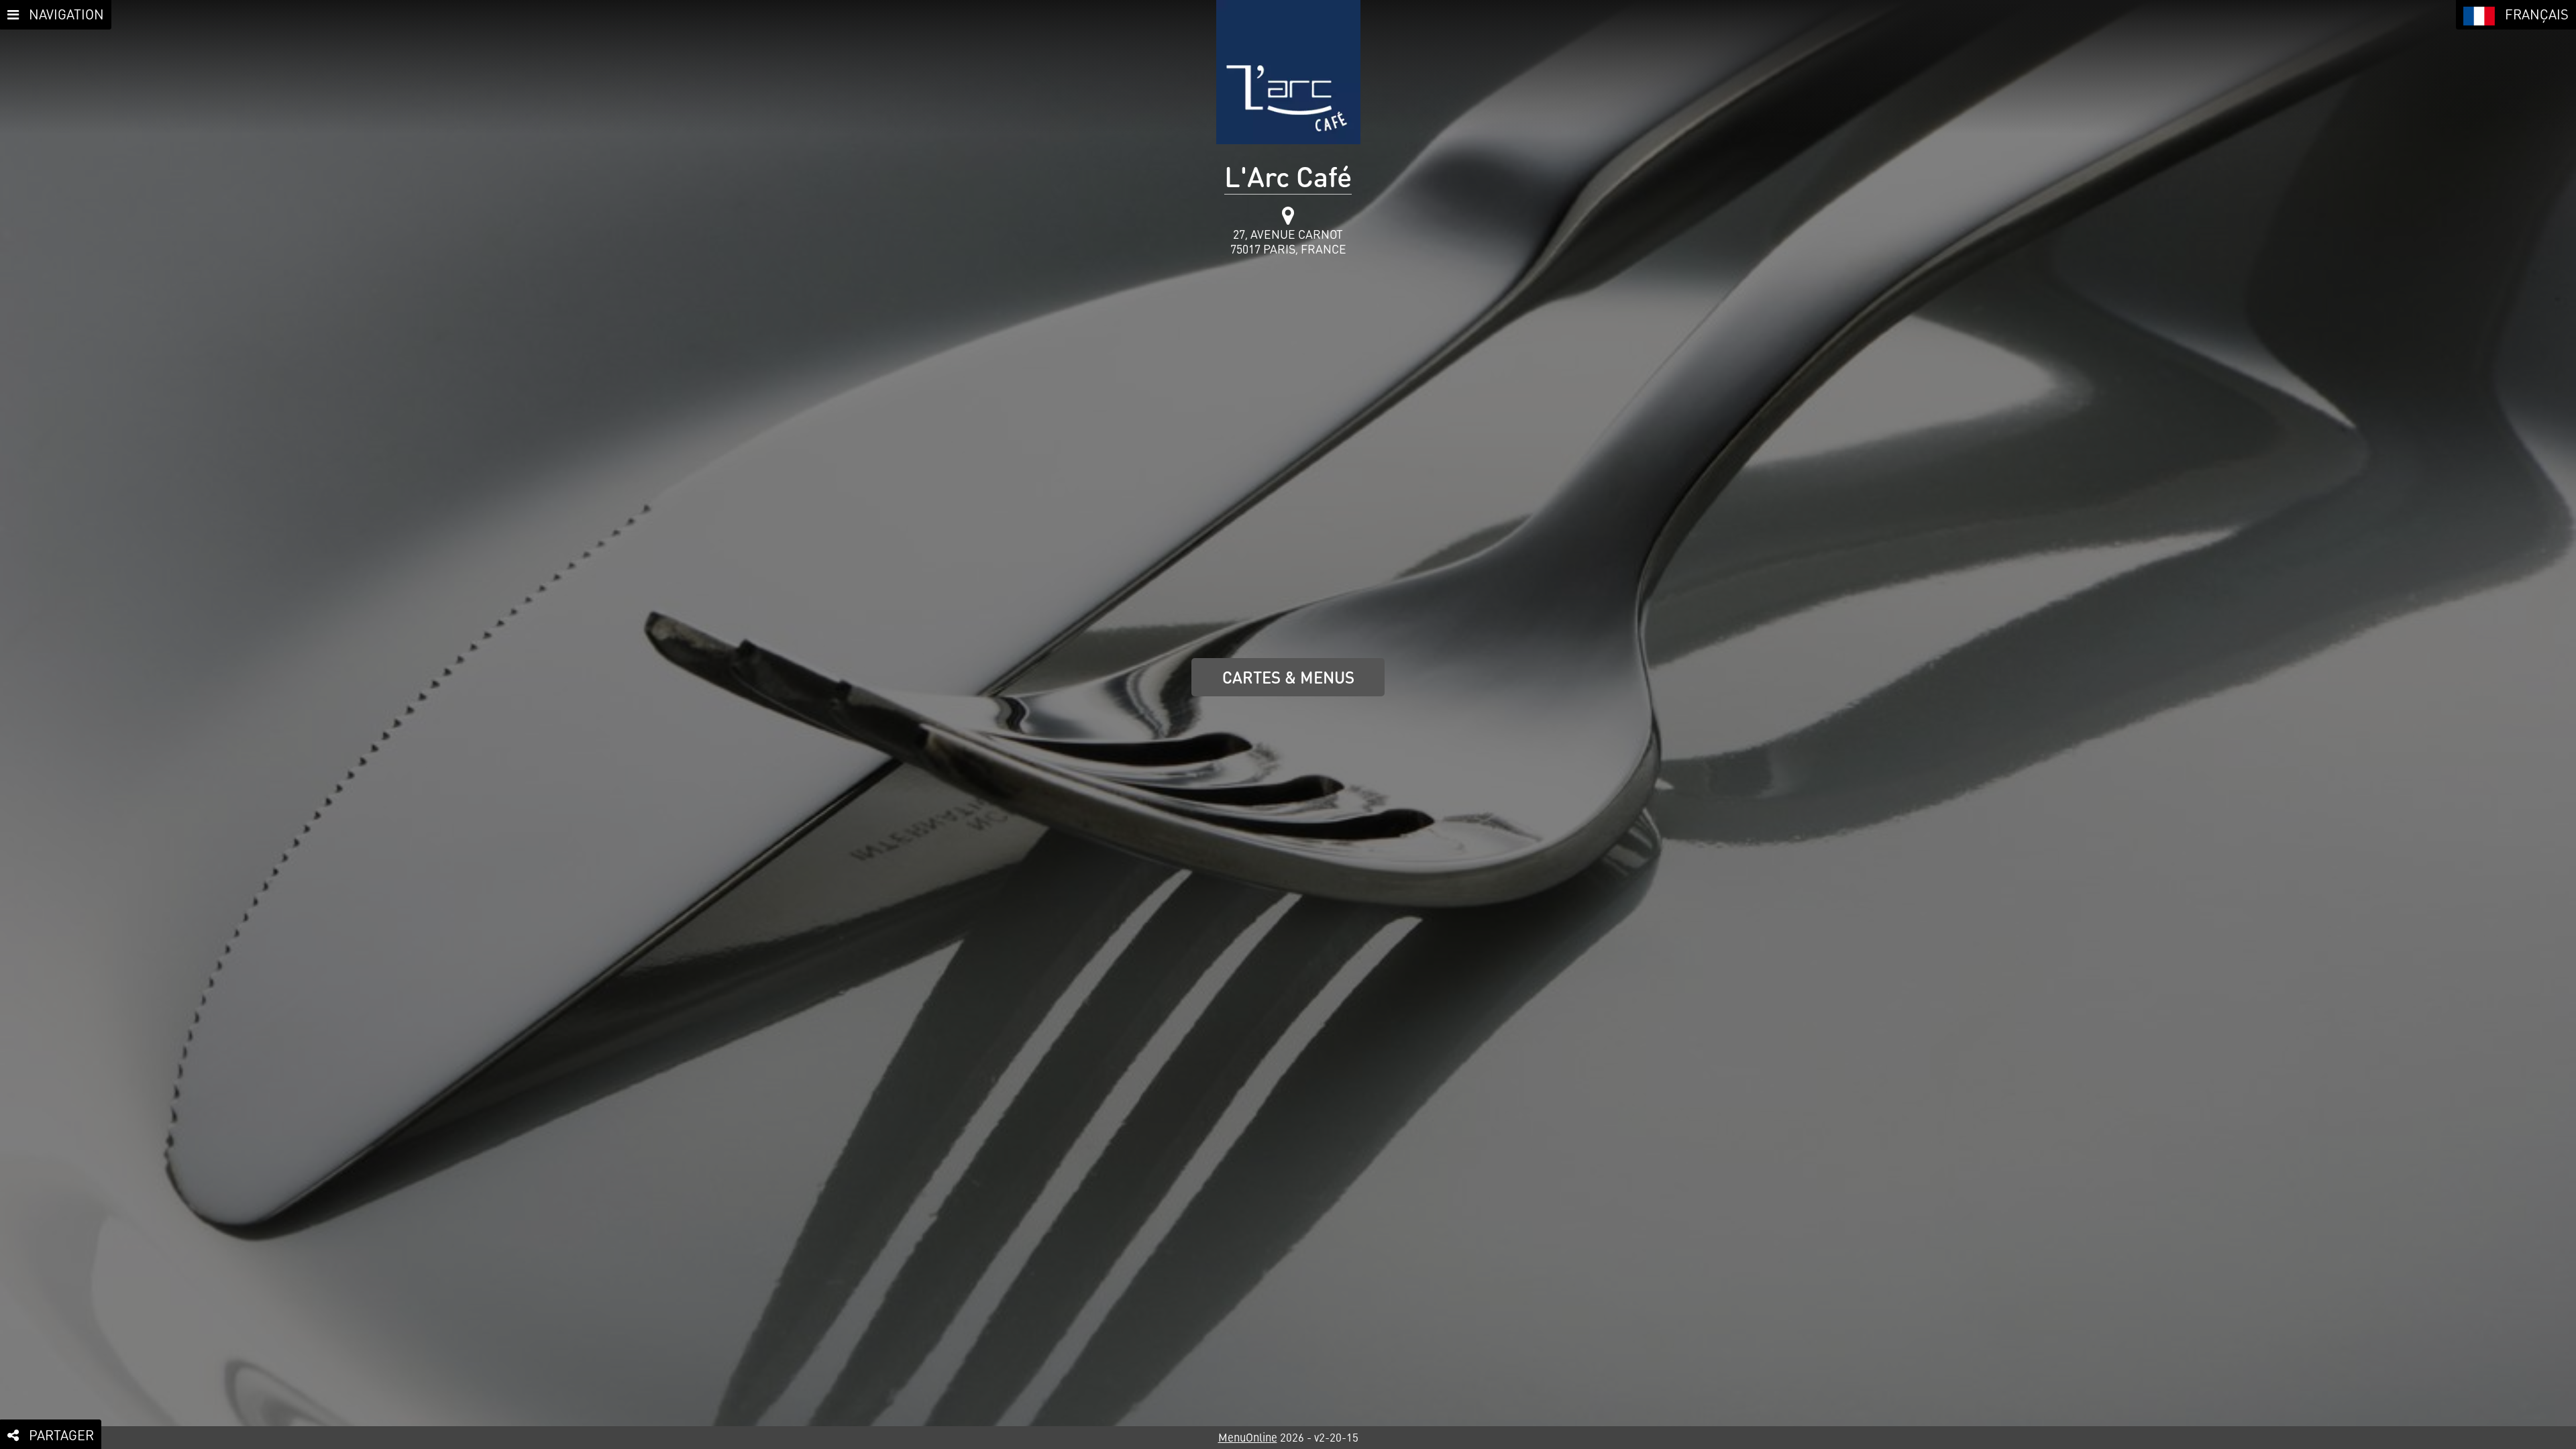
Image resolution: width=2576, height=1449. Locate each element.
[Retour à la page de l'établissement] (1288, 72)
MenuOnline (1248, 1437)
